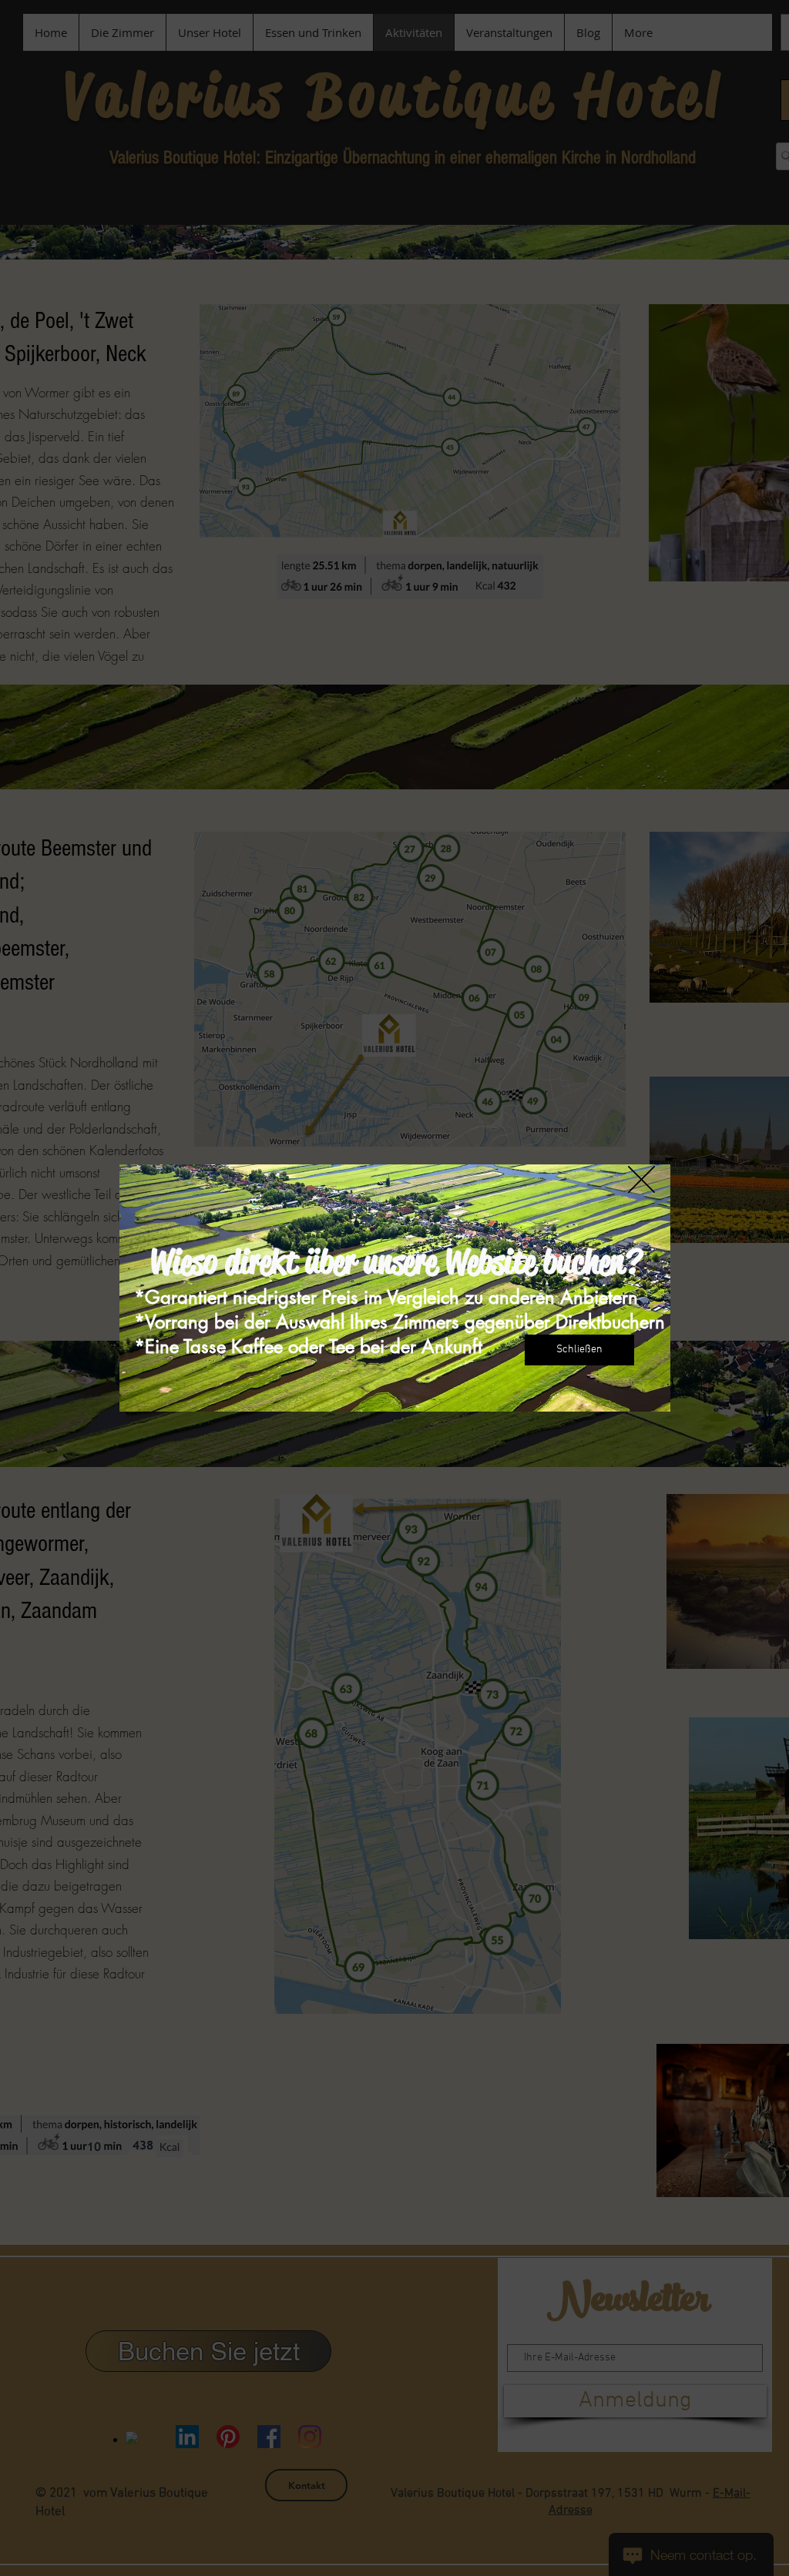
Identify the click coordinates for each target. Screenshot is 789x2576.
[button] (641, 1179)
